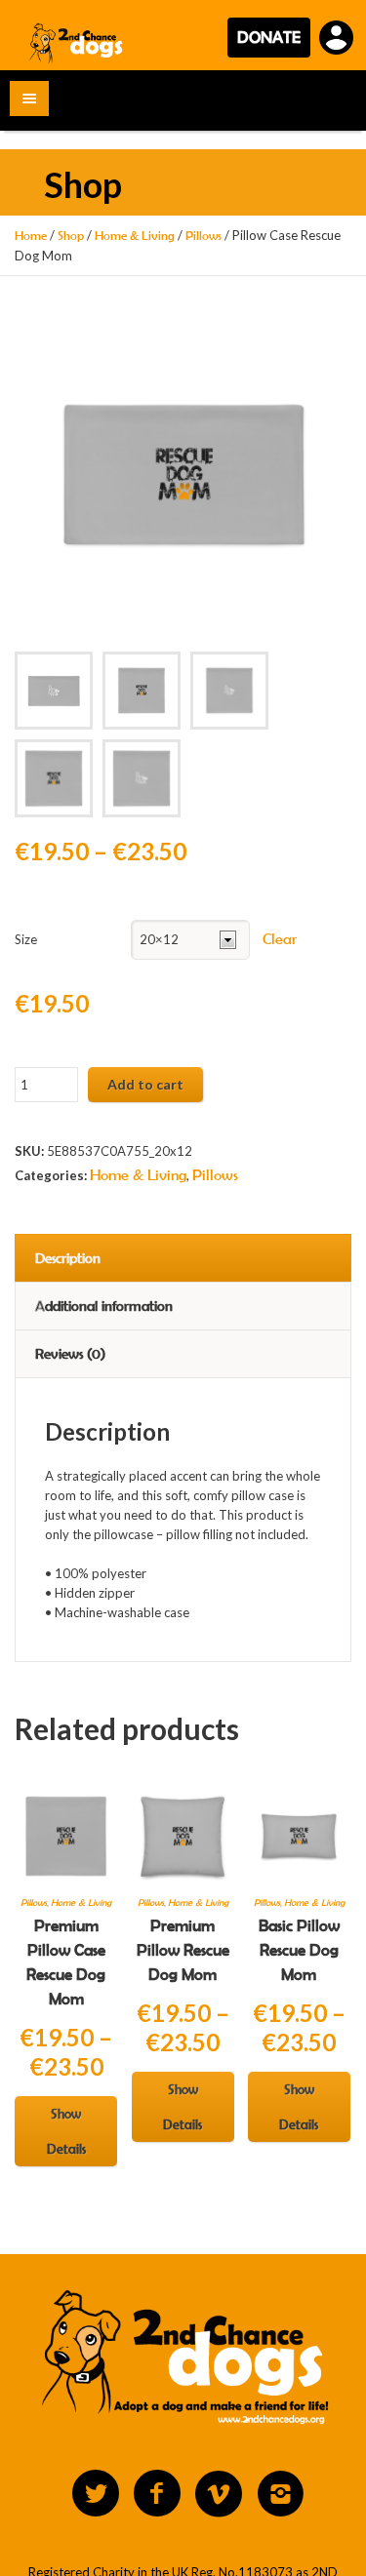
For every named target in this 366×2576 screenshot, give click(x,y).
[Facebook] (157, 2494)
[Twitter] (96, 2494)
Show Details (66, 2131)
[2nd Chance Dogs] (77, 42)
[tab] (183, 1258)
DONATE (269, 37)
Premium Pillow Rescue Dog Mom (183, 1950)
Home (31, 236)
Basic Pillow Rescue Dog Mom (299, 1950)
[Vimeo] (219, 2494)
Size (26, 939)
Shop (71, 236)
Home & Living (135, 236)
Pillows (203, 236)
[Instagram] (280, 2494)
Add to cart (145, 1084)
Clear (280, 939)
